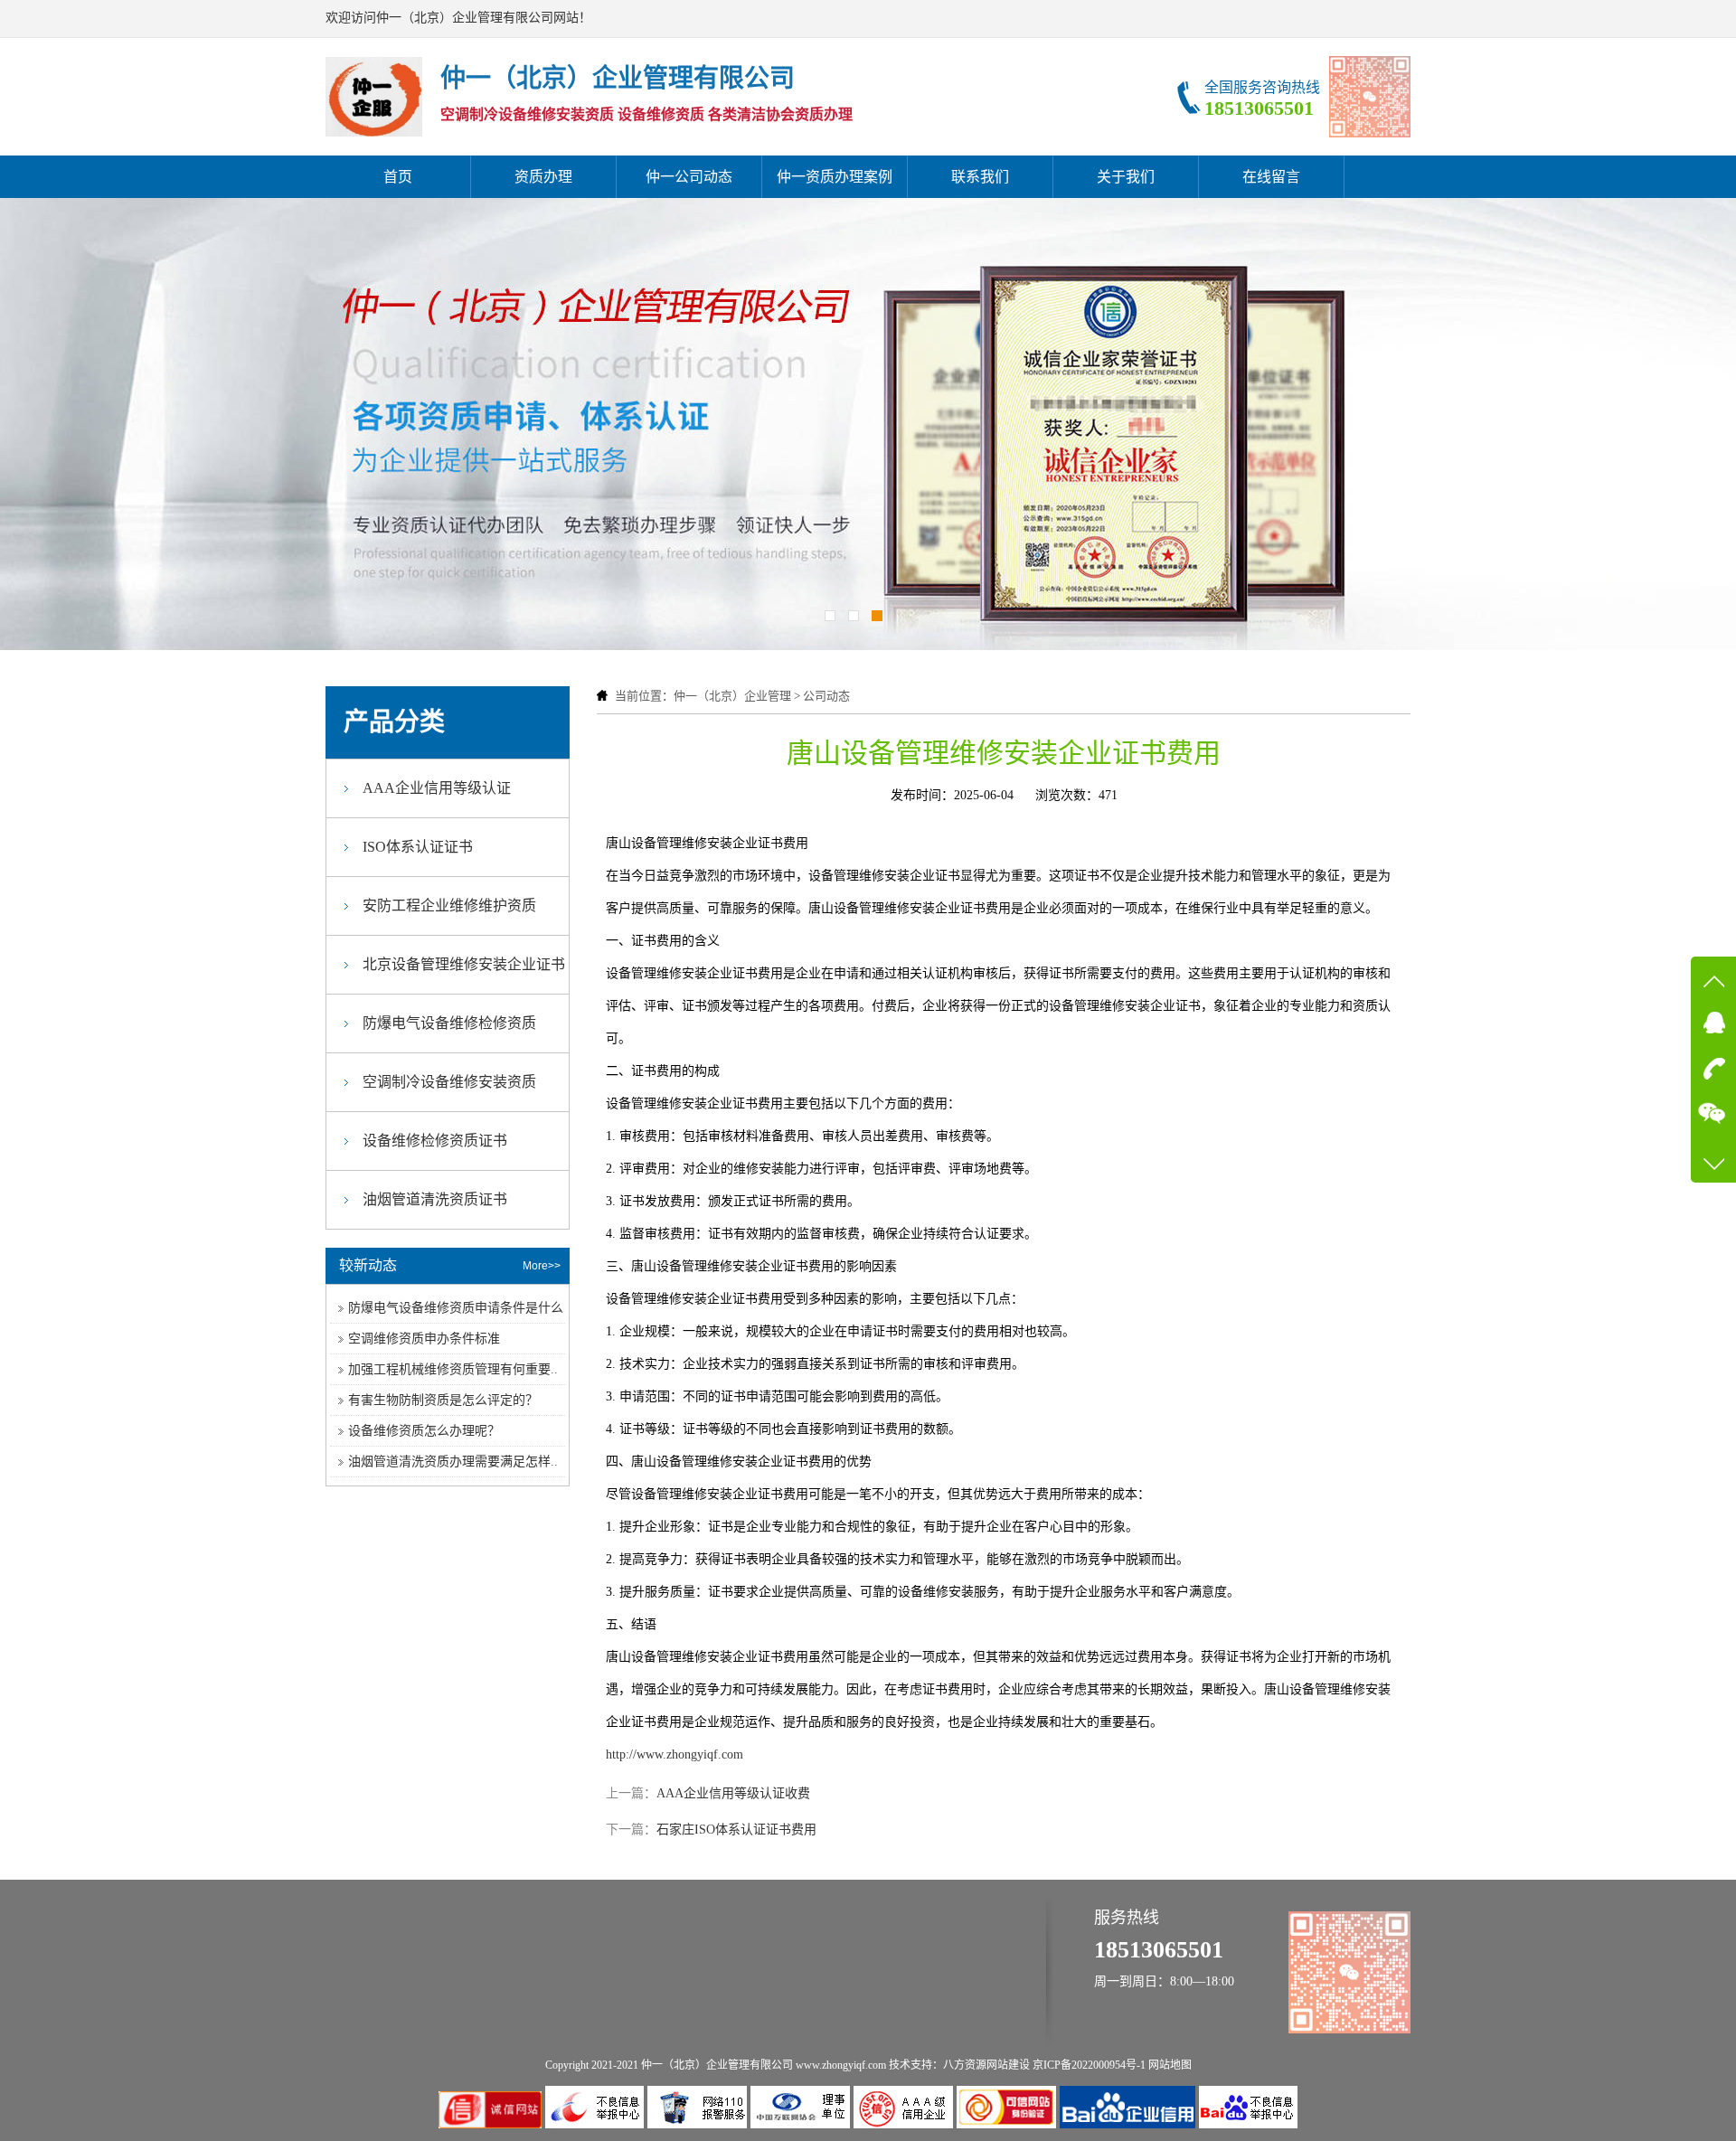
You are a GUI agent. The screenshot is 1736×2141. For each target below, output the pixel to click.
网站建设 (1008, 2065)
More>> (542, 1266)
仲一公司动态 (689, 177)
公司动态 (826, 696)
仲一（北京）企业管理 (732, 696)
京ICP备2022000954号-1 (1089, 2065)
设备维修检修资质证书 (435, 1141)
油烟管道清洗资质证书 (435, 1199)
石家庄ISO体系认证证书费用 (736, 1830)
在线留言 (1271, 177)
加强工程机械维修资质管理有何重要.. (453, 1369)
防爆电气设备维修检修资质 (449, 1023)
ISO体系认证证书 (418, 847)
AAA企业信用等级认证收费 (733, 1793)
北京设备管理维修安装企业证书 (464, 964)
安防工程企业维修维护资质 (449, 905)
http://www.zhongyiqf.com (675, 1754)
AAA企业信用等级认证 (437, 788)
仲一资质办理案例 (835, 177)
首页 (398, 177)
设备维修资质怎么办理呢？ (424, 1431)
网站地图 (1170, 2065)
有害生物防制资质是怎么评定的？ (443, 1400)
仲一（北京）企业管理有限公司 (717, 2065)
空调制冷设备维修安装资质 (449, 1082)
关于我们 (1126, 177)
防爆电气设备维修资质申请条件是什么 (456, 1308)
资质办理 (543, 177)
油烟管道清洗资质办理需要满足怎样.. (453, 1462)
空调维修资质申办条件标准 (424, 1339)
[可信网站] (1008, 2124)
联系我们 (980, 177)
